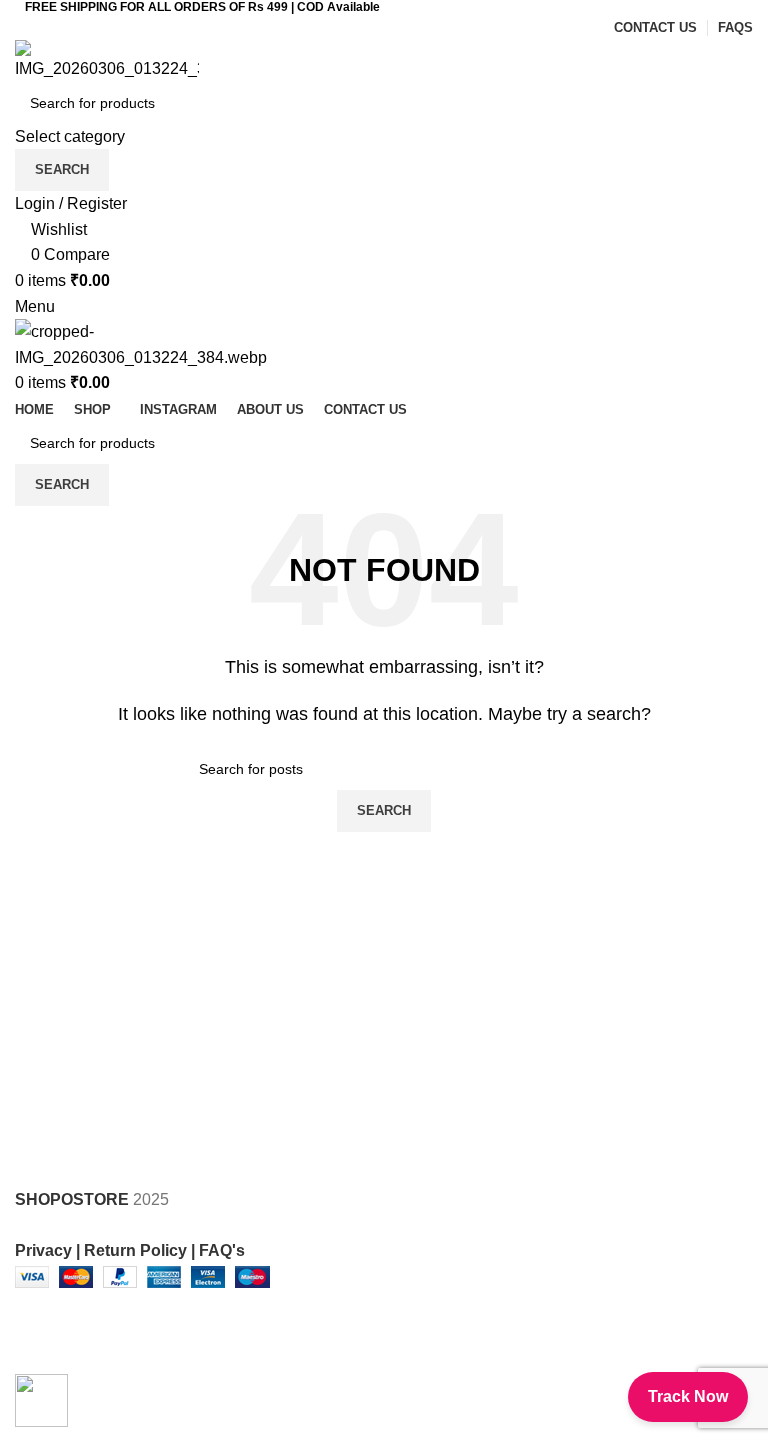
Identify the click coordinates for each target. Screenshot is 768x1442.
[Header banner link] (384, 721)
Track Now (688, 1396)
